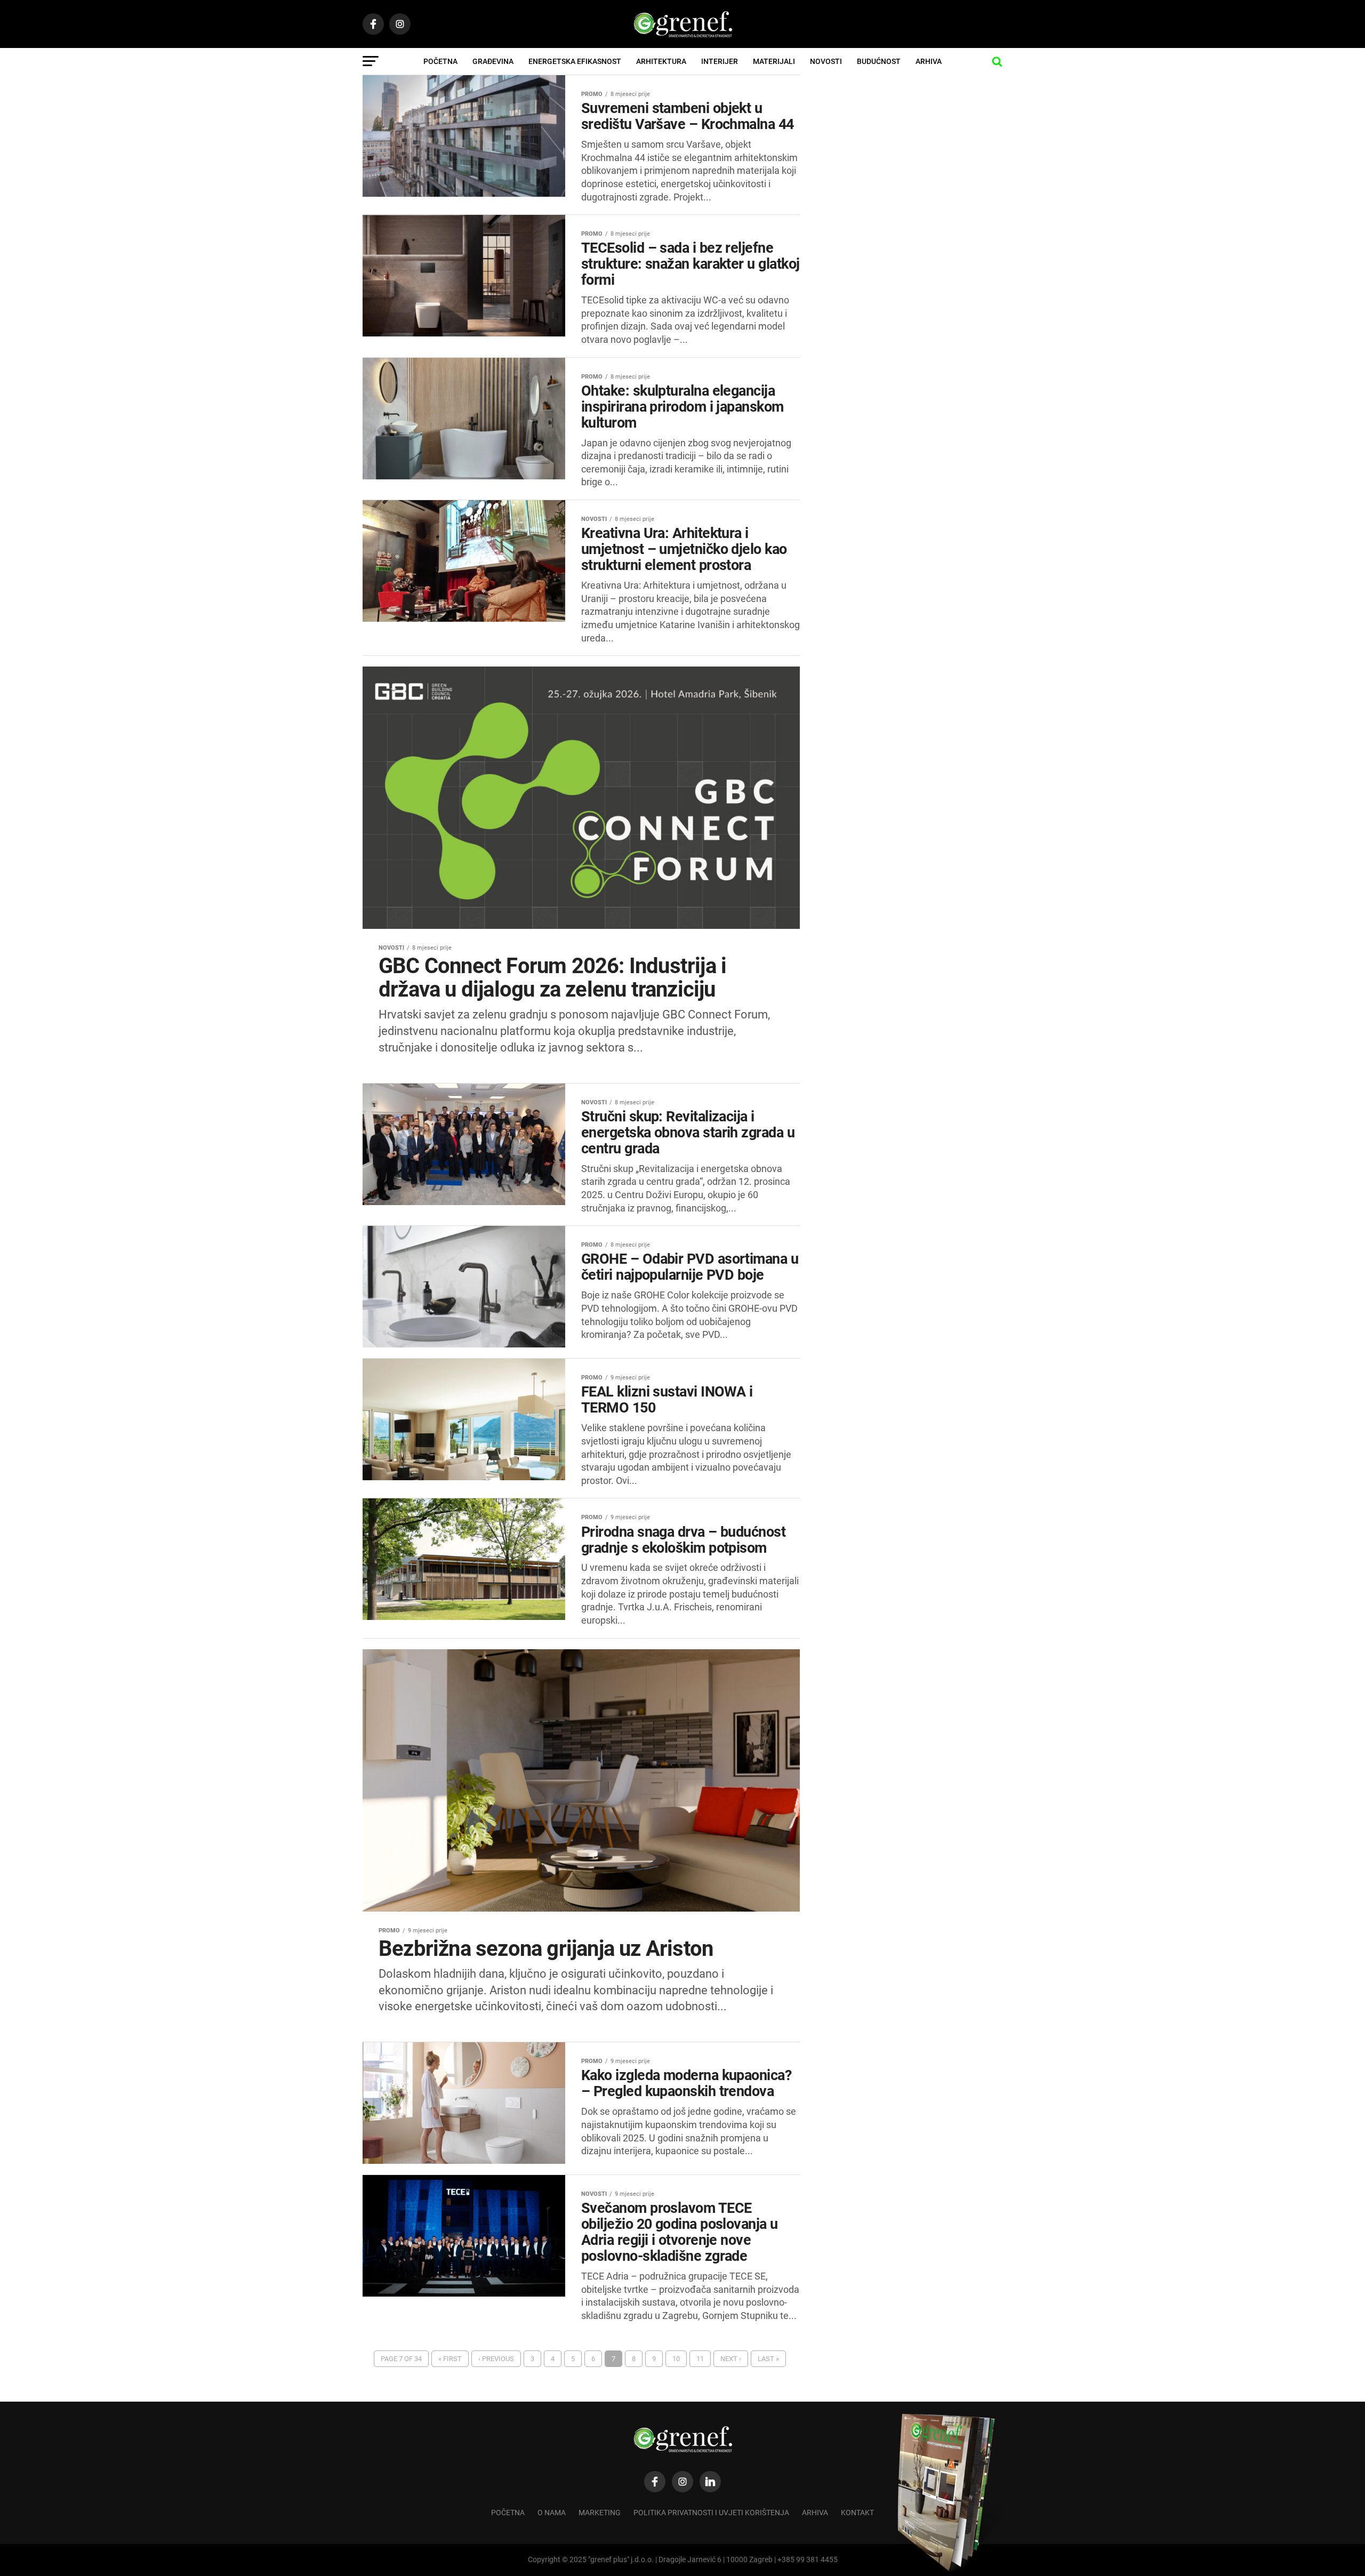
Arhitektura (661, 61)
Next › (731, 2359)
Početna (440, 61)
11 (700, 2359)
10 (676, 2359)
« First (450, 2359)
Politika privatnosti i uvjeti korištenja (711, 2513)
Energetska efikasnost (575, 61)
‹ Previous (496, 2359)
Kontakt (857, 2513)
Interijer (720, 61)
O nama (552, 2513)
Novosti (826, 61)
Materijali (774, 61)
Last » (768, 2359)
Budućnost (879, 61)
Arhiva (929, 61)
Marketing (600, 2513)
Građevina (493, 61)
